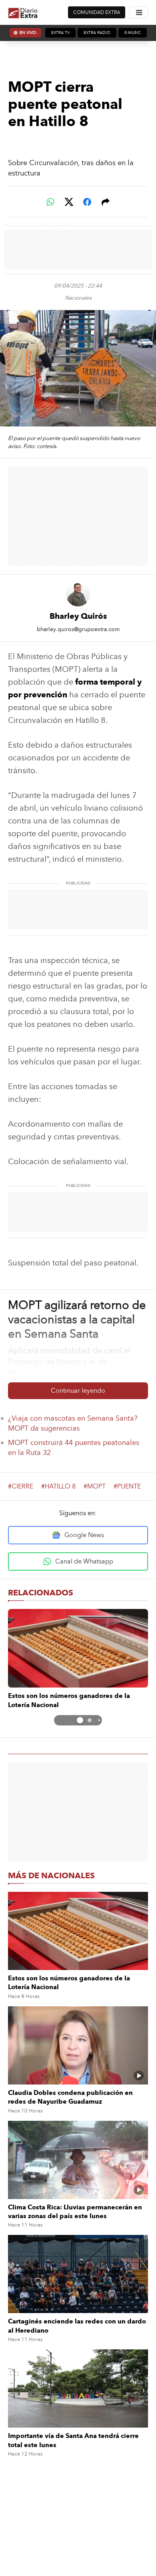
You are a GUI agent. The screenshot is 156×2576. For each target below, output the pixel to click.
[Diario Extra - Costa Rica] (23, 13)
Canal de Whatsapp (84, 1561)
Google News (84, 1535)
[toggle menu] (139, 12)
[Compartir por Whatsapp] (50, 202)
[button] (80, 1720)
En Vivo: (28, 33)
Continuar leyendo (78, 1391)
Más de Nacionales (51, 1875)
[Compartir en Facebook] (87, 202)
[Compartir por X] (69, 202)
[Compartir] (106, 202)
